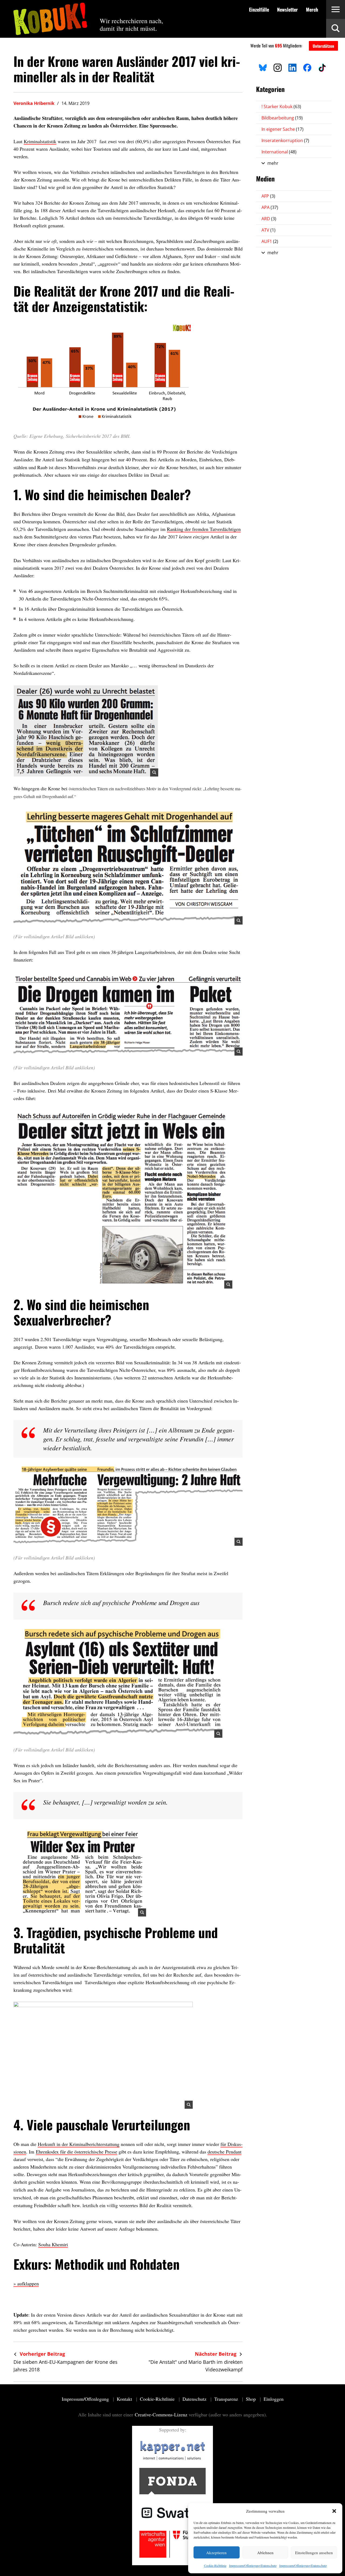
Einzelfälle (259, 9)
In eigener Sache (282, 129)
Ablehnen (265, 2553)
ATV (268, 230)
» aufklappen (26, 2283)
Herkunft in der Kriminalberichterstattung (79, 2144)
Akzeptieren (216, 2553)
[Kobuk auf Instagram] (278, 67)
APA (270, 207)
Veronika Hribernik (34, 103)
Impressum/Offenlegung (86, 2399)
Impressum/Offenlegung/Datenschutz (253, 2565)
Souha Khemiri (53, 2244)
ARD (269, 219)
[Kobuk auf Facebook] (307, 67)
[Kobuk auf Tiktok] (322, 67)
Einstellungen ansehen (314, 2553)
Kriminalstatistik (40, 141)
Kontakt (125, 2399)
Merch (312, 9)
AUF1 (270, 241)
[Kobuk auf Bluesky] (263, 67)
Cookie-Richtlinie (215, 2565)
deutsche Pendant (225, 2152)
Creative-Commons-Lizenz (161, 2414)
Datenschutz (195, 2399)
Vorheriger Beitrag (42, 2354)
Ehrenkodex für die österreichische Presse (77, 2152)
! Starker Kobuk (281, 107)
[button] (334, 2511)
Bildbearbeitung (282, 118)
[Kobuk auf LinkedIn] (292, 67)
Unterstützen (323, 46)
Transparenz (227, 2399)
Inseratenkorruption (285, 140)
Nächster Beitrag (216, 2354)
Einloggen (274, 2399)
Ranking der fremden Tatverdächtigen (204, 529)
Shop (251, 2399)
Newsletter (287, 9)
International (279, 152)
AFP (268, 196)
